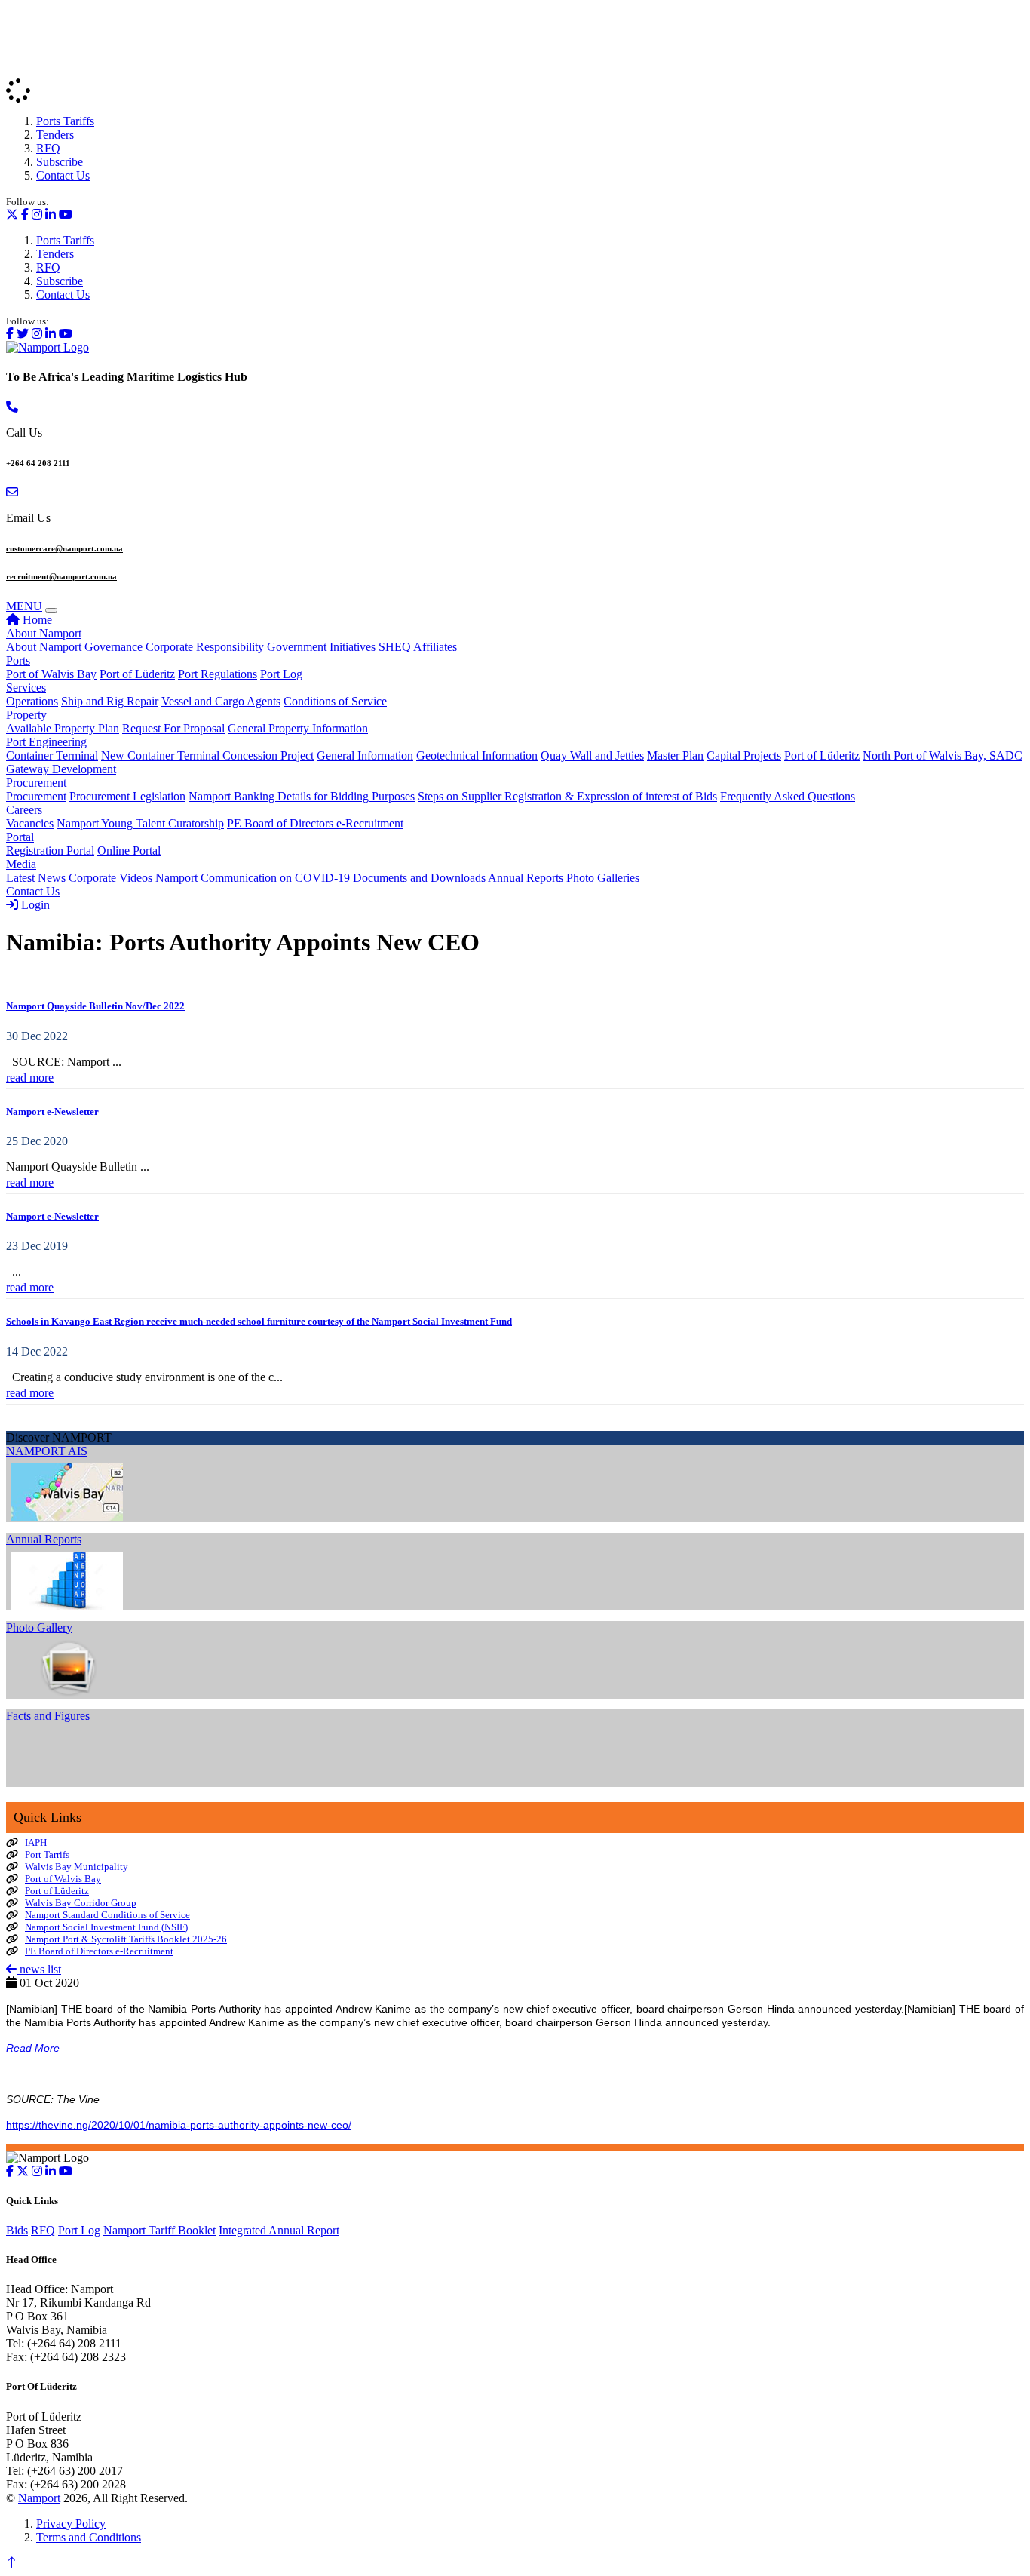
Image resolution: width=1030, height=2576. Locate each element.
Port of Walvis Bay (51, 674)
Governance (113, 647)
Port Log (281, 674)
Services (26, 688)
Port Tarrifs (47, 1854)
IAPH (36, 1842)
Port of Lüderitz (137, 674)
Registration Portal (50, 850)
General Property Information (298, 728)
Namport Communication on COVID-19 (253, 878)
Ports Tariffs (65, 121)
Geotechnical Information (477, 755)
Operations (32, 701)
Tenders (55, 135)
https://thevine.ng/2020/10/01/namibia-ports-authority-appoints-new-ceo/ (179, 2125)
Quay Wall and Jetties (592, 755)
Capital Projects (744, 755)
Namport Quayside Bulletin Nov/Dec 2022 (95, 1006)
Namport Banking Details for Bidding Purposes (302, 796)
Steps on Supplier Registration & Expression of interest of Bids (567, 796)
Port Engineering (46, 742)
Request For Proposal (173, 728)
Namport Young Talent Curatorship (140, 823)
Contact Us (63, 175)
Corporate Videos (110, 878)
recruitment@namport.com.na (61, 576)
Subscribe (60, 162)
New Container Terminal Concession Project (207, 755)
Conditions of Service (335, 701)
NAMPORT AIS (47, 1451)
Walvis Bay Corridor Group (81, 1903)
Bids (17, 2230)
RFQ (48, 148)
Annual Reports (526, 878)
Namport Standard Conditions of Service (107, 1915)
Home (36, 620)
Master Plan (675, 755)
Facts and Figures (48, 1716)
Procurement (36, 783)
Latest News (36, 878)
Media (21, 864)
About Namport (44, 633)
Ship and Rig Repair (110, 701)
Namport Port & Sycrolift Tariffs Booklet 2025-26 (126, 1939)
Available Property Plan (63, 728)
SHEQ (395, 647)
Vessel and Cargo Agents (221, 701)
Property (26, 715)
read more (30, 1078)
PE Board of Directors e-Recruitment (315, 823)
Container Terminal (52, 755)
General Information (365, 755)
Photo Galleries (603, 878)
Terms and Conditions (89, 2537)
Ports (18, 660)
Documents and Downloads (419, 878)
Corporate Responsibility (205, 647)
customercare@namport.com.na (64, 548)
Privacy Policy (71, 2524)
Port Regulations (218, 674)
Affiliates (435, 647)
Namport (39, 2498)
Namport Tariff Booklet (159, 2230)
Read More (33, 2048)
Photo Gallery (39, 1627)
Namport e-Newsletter (52, 1111)
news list (39, 1969)
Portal (20, 837)
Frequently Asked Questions (788, 796)
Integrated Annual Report (279, 2230)
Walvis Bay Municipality (77, 1867)
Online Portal (129, 850)
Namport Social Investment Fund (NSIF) (106, 1927)
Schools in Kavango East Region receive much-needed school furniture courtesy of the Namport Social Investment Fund (259, 1321)
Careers (24, 810)
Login (34, 905)
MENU (24, 606)
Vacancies (30, 823)
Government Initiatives (321, 647)
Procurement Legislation (127, 796)
